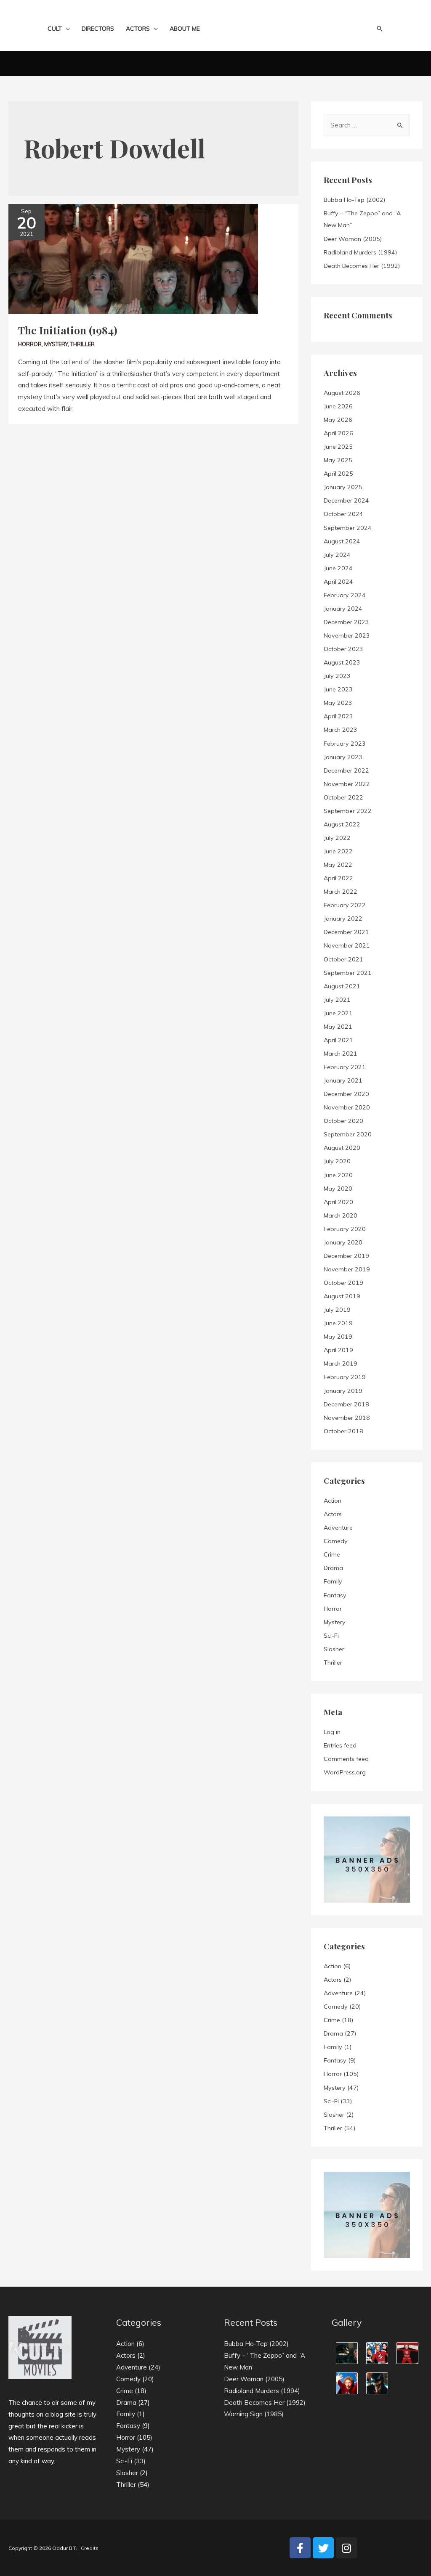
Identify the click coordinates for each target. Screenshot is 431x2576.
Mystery (56, 344)
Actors (333, 1514)
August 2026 (342, 393)
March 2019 (341, 1363)
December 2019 (346, 1256)
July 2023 (337, 676)
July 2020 (337, 1161)
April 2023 (338, 716)
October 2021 (343, 959)
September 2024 (348, 528)
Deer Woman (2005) (353, 239)
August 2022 (342, 824)
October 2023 (343, 649)
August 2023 (342, 662)
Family (333, 1581)
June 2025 (338, 447)
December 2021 (346, 932)
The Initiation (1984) (68, 330)
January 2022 (343, 919)
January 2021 (343, 1080)
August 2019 (342, 1296)
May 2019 (338, 1337)
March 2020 (341, 1215)
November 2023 (347, 635)
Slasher (334, 1649)
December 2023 (346, 622)
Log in (332, 1732)
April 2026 (338, 433)
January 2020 (343, 1242)
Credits (90, 2548)
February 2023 (345, 744)
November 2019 (347, 1269)
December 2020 (346, 1094)
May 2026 (338, 420)
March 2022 (341, 892)
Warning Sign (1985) (254, 2414)
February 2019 (345, 1377)
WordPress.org (345, 1772)
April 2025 (338, 474)
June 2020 (338, 1175)
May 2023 (338, 703)
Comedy (336, 1541)
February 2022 (345, 905)
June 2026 (338, 406)
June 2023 (338, 689)
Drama (333, 1568)
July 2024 (337, 555)
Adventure (338, 1528)
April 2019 (338, 1350)
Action (333, 1501)
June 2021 (338, 1013)
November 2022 (347, 784)
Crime (332, 1554)
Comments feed (346, 1759)
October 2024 (343, 514)
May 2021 (338, 1027)
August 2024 (342, 541)
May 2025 (338, 460)
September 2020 (348, 1134)
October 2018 (343, 1431)
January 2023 (343, 757)
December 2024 (346, 500)
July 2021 (337, 1000)
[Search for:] (367, 125)
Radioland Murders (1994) (360, 252)
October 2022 (343, 797)
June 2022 (338, 851)
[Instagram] (346, 2548)
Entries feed (340, 1745)
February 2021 (345, 1067)
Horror (30, 344)
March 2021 (341, 1054)
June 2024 (338, 568)
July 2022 (337, 838)
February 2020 (345, 1229)
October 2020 (343, 1121)
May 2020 (338, 1189)
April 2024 (338, 582)
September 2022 (348, 811)
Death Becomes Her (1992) (362, 266)
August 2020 (342, 1148)
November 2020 (347, 1107)
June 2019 (338, 1323)
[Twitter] (323, 2548)
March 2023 (341, 730)
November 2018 (347, 1418)
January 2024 (343, 609)
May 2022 (338, 865)
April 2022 (338, 878)
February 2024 (345, 595)
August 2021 (342, 986)
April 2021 (338, 1040)
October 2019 (343, 1283)
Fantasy (335, 1595)
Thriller (82, 344)
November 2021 (347, 945)
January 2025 (343, 487)
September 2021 (348, 973)
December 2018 (346, 1404)
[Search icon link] (380, 29)
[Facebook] (300, 2548)
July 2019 (337, 1310)
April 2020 (338, 1202)
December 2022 (346, 770)
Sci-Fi (331, 1636)
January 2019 (343, 1391)
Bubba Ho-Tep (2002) (354, 200)
